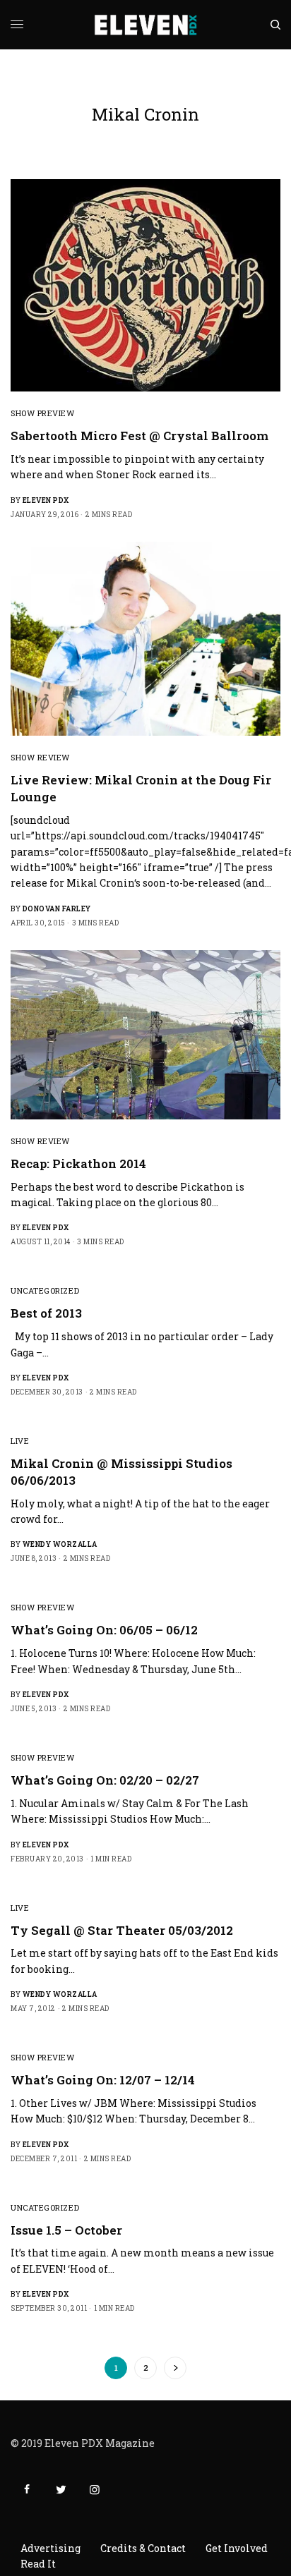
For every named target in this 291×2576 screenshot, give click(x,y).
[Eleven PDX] (146, 25)
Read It (38, 2564)
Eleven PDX (46, 500)
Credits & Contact (143, 2548)
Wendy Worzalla (60, 1544)
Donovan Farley (57, 909)
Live (20, 1441)
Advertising (51, 2548)
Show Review (40, 757)
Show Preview (43, 413)
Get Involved (237, 2548)
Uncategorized (45, 1290)
